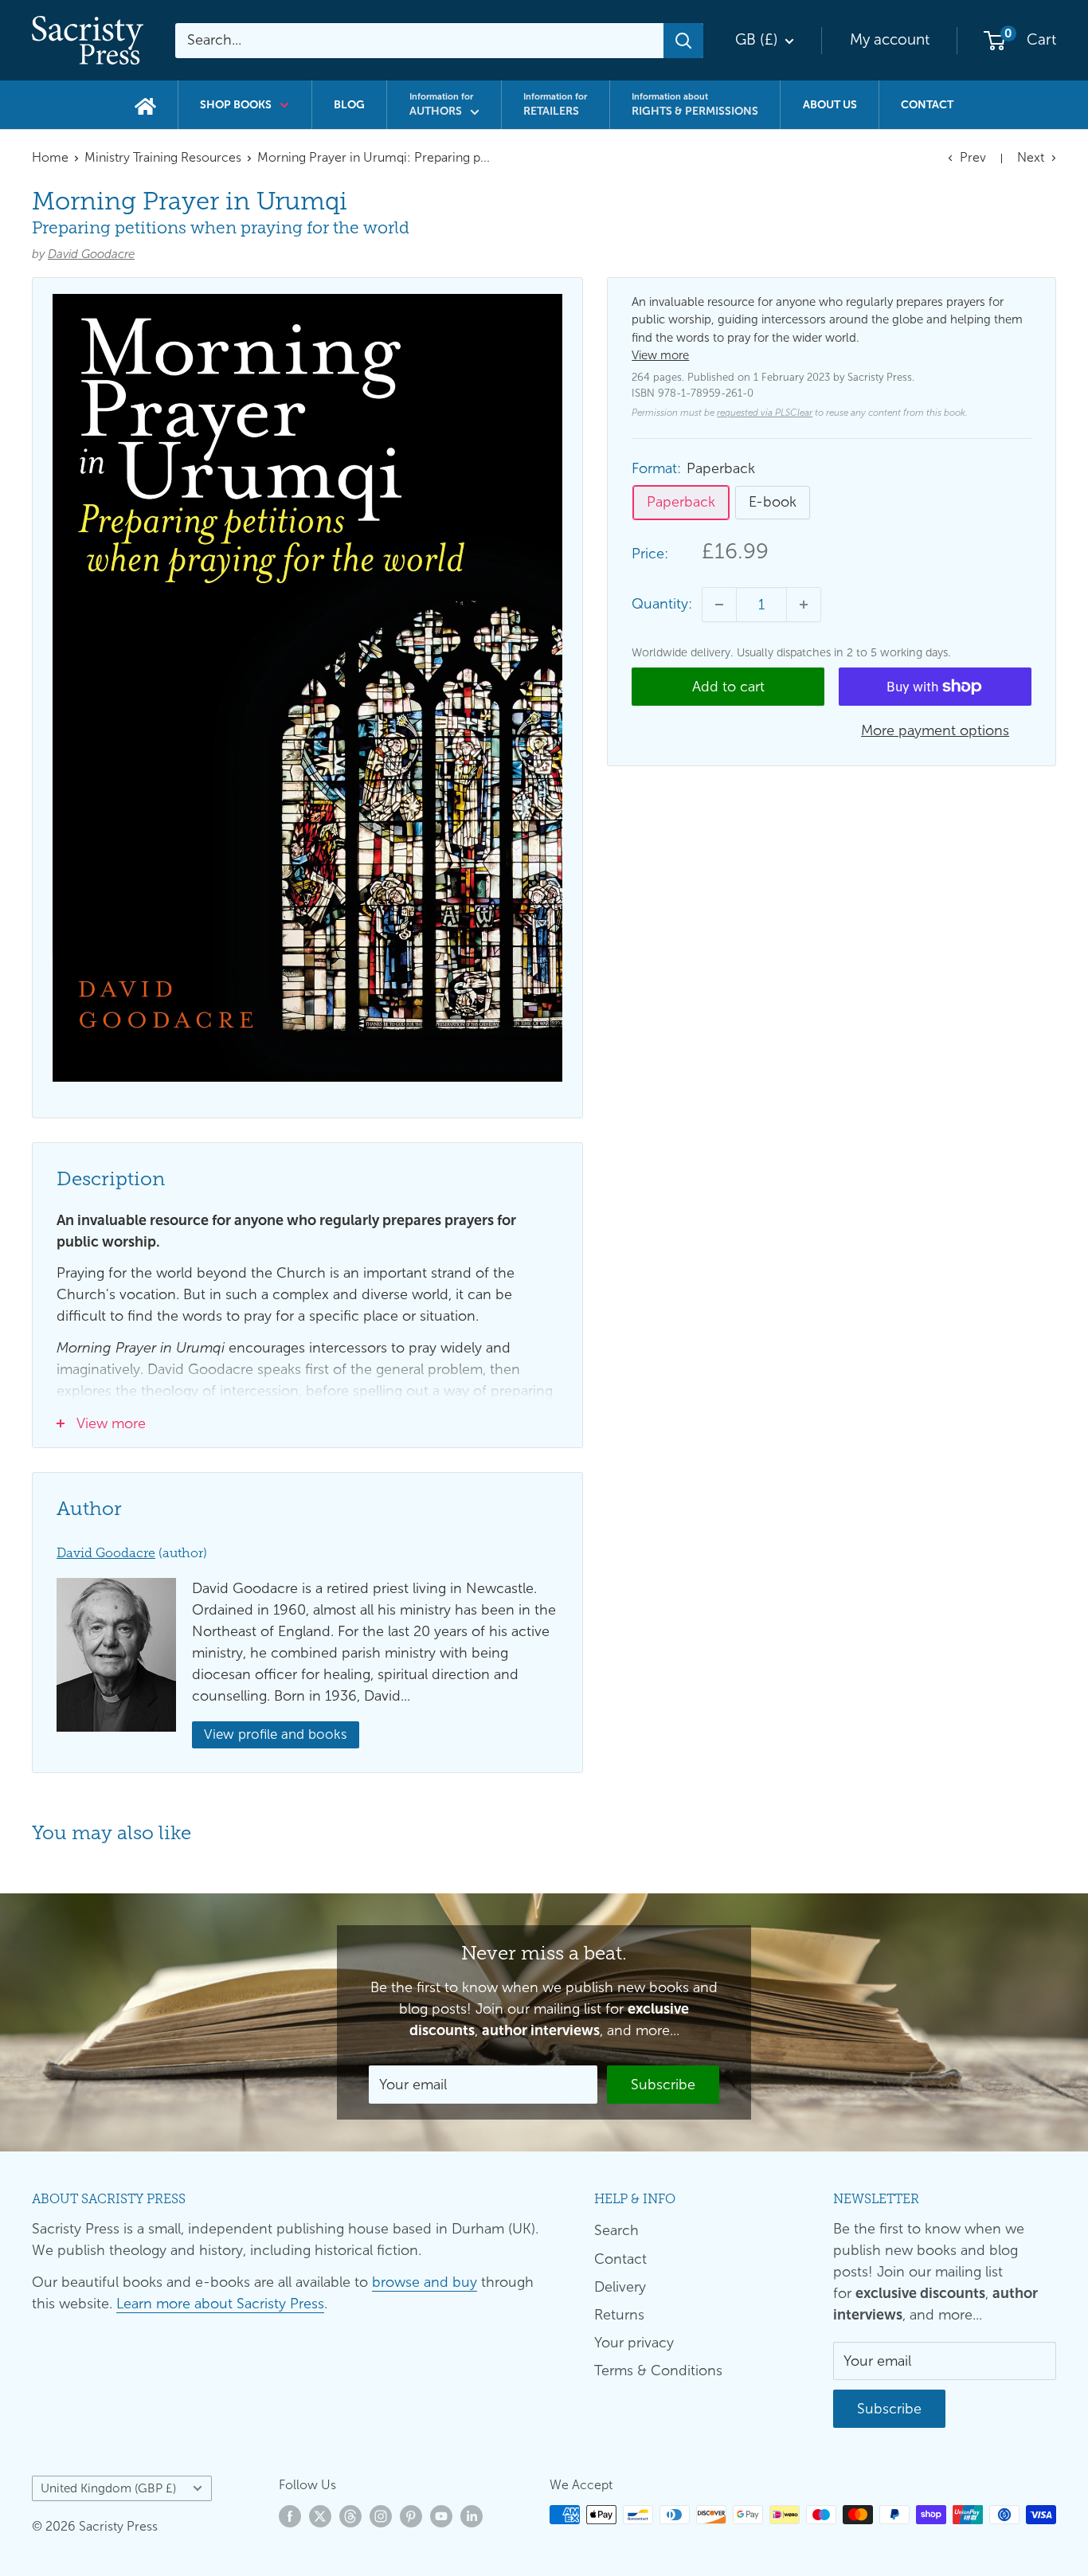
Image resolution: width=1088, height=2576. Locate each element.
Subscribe (544, 1385)
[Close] (727, 1138)
